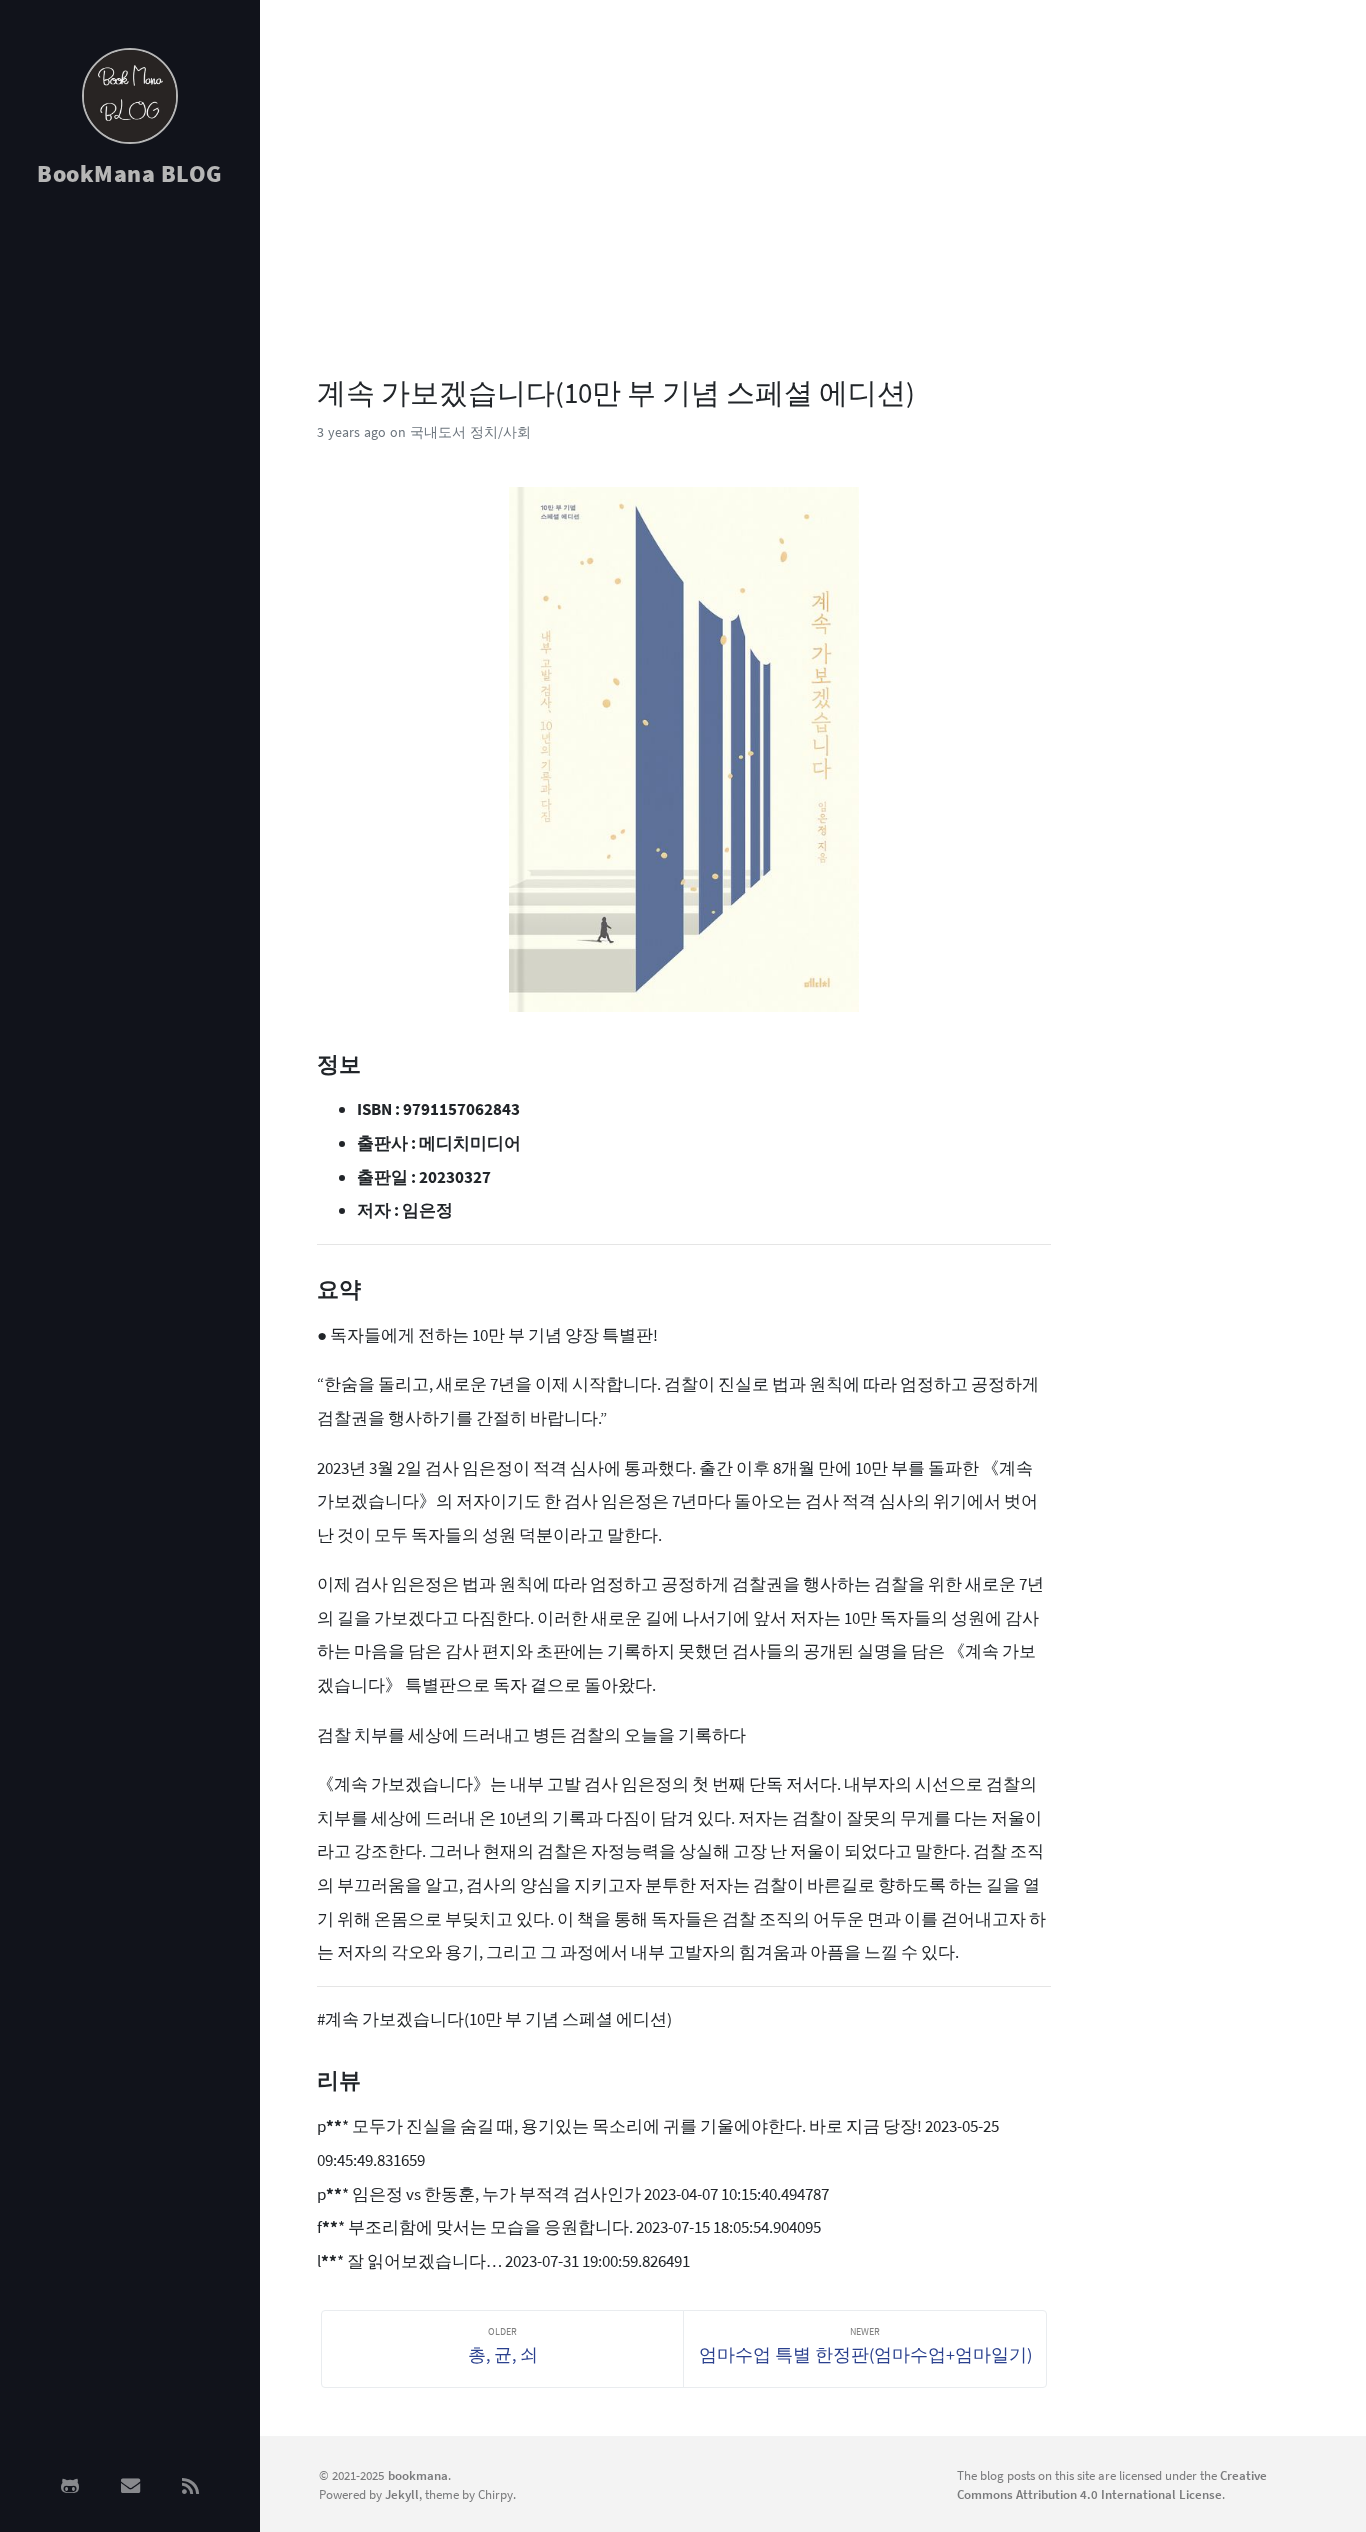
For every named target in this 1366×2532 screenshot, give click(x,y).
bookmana (418, 2475)
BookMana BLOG (130, 173)
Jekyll (402, 2494)
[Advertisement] (130, 522)
